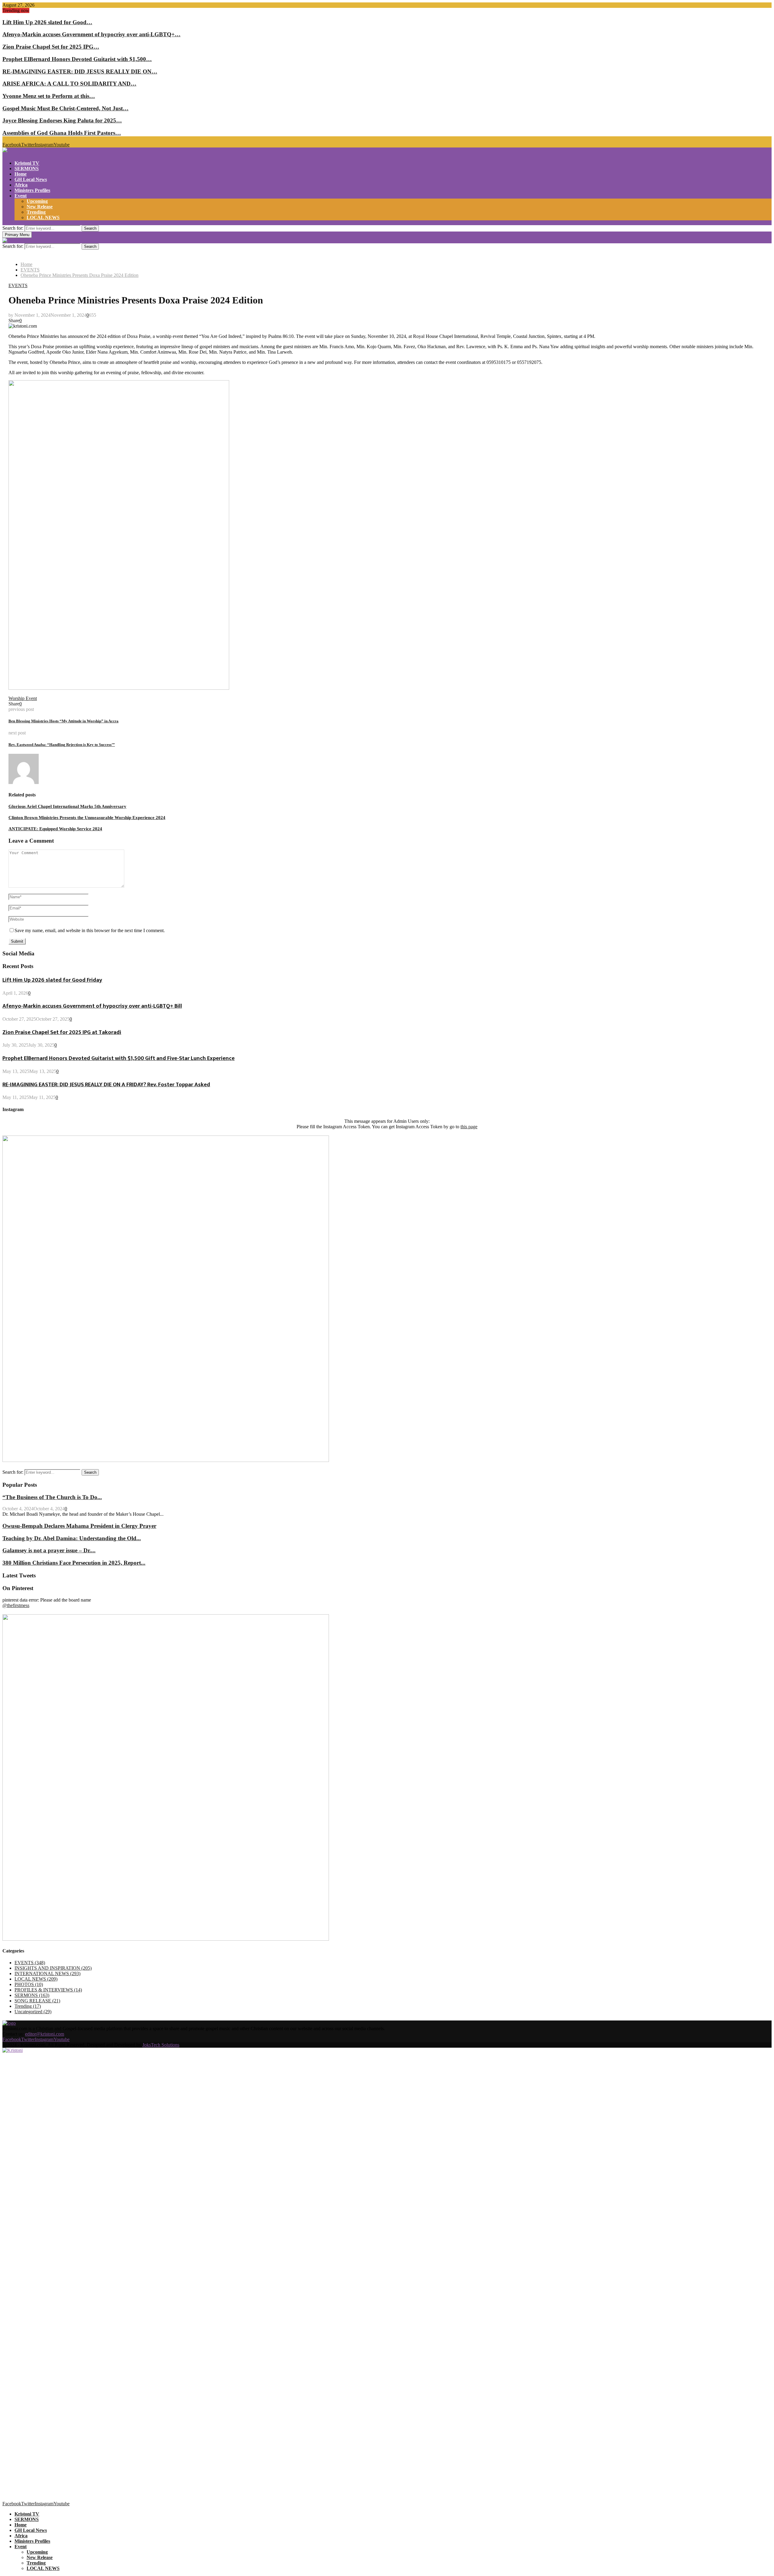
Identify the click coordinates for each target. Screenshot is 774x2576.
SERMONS (27, 168)
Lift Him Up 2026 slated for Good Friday (52, 980)
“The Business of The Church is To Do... (52, 1497)
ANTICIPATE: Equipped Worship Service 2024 (55, 829)
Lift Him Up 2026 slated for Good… (47, 22)
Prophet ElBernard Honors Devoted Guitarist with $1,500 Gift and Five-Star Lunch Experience (119, 1058)
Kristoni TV (27, 163)
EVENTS (18, 285)
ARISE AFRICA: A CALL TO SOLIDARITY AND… (69, 84)
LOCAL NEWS (43, 217)
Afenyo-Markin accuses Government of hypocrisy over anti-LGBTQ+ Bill (92, 1006)
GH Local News (31, 179)
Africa (21, 185)
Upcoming (37, 201)
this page (469, 1127)
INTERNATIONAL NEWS (47, 1973)
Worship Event (23, 698)
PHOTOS (29, 1984)
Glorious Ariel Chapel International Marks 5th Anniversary (67, 806)
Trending (36, 212)
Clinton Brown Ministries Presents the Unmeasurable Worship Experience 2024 (87, 818)
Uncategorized (33, 2012)
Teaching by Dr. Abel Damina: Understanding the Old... (72, 1538)
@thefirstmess (16, 1605)
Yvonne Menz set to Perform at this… (49, 96)
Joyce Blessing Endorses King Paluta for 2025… (62, 120)
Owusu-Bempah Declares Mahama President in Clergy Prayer (79, 1526)
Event (21, 196)
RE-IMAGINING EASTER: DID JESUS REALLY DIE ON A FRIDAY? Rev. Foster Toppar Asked (106, 1085)
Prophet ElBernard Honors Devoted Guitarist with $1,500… (77, 59)
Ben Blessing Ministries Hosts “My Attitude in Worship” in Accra (63, 721)
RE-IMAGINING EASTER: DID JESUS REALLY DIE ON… (80, 71)
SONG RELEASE (37, 2001)
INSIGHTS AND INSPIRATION (53, 1968)
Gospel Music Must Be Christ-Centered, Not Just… (65, 108)
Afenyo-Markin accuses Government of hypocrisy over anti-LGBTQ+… (91, 34)
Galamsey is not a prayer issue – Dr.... (49, 1550)
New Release (40, 207)
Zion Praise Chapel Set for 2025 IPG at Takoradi (62, 1032)
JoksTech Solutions (161, 2045)
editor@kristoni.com (45, 2034)
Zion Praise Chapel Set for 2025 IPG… (51, 47)
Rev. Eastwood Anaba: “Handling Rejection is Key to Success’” (62, 745)
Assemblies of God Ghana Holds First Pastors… (62, 133)
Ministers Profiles (32, 190)
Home (21, 174)
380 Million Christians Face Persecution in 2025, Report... (74, 1563)
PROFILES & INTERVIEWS (48, 1990)
